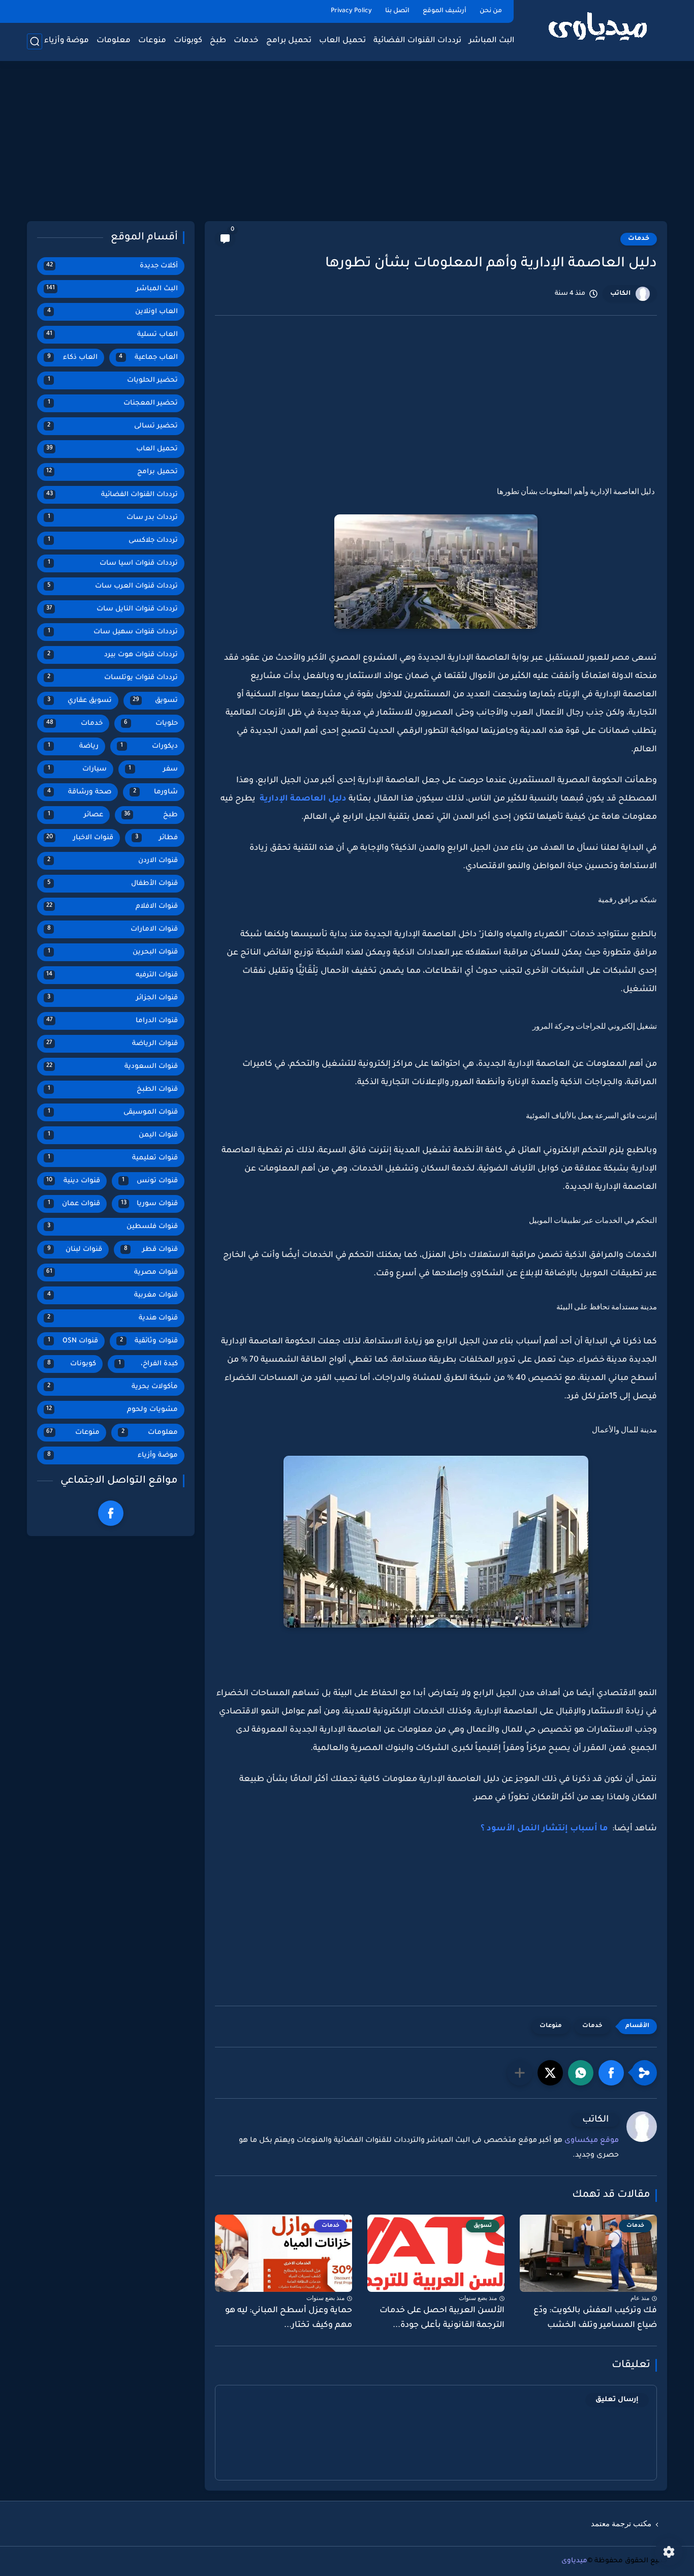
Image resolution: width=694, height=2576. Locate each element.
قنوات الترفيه (112, 975)
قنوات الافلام (112, 907)
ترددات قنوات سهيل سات (113, 632)
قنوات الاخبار (80, 838)
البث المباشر (492, 41)
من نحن (491, 11)
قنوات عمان (74, 1204)
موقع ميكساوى (592, 2141)
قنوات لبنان (75, 1250)
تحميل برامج (289, 41)
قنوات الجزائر (113, 998)
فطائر (157, 838)
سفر (153, 769)
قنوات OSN (73, 1341)
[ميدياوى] (598, 30)
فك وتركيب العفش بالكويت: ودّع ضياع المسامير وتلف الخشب (595, 2318)
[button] (611, 2073)
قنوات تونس (150, 1181)
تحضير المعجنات (113, 403)
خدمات (246, 41)
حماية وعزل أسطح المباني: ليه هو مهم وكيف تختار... (289, 2318)
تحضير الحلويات (113, 380)
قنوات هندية (113, 1318)
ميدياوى (574, 2561)
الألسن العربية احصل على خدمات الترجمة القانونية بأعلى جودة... (442, 2318)
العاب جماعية (148, 358)
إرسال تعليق (617, 2400)
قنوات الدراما (112, 1021)
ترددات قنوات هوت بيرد (113, 655)
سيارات (77, 769)
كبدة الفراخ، (148, 1364)
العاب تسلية (112, 335)
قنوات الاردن (113, 861)
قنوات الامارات (113, 929)
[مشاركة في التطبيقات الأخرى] (520, 2073)
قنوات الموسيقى (113, 1112)
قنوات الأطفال (113, 884)
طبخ (218, 41)
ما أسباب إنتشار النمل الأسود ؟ (544, 1829)
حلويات (151, 724)
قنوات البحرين (113, 952)
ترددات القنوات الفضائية (417, 41)
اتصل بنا (397, 11)
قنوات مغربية (113, 1295)
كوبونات (188, 41)
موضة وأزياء (67, 41)
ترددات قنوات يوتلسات (113, 678)
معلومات (114, 41)
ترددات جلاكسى (113, 541)
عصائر (76, 815)
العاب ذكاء (72, 358)
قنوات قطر (151, 1250)
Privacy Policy (351, 11)
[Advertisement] (347, 142)
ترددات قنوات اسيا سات (113, 563)
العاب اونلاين (113, 312)
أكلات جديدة (112, 266)
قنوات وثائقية (149, 1341)
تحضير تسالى (113, 426)
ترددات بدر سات (113, 518)
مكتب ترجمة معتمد (621, 2524)
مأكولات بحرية (113, 1387)
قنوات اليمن (113, 1135)
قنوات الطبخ (113, 1090)
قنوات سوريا (150, 1204)
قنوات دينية (73, 1181)
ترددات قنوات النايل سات (112, 609)
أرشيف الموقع (445, 11)
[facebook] (111, 1513)
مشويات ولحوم (112, 1410)
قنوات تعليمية (113, 1158)
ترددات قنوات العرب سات (113, 586)
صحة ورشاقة (80, 792)
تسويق (155, 701)
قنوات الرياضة (112, 1044)
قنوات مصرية (112, 1272)
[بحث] (35, 41)
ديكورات (149, 746)
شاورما (155, 792)
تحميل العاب (342, 41)
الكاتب (620, 294)
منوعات (152, 41)
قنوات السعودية (112, 1067)
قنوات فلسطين (113, 1227)
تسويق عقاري (80, 701)
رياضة (73, 746)
